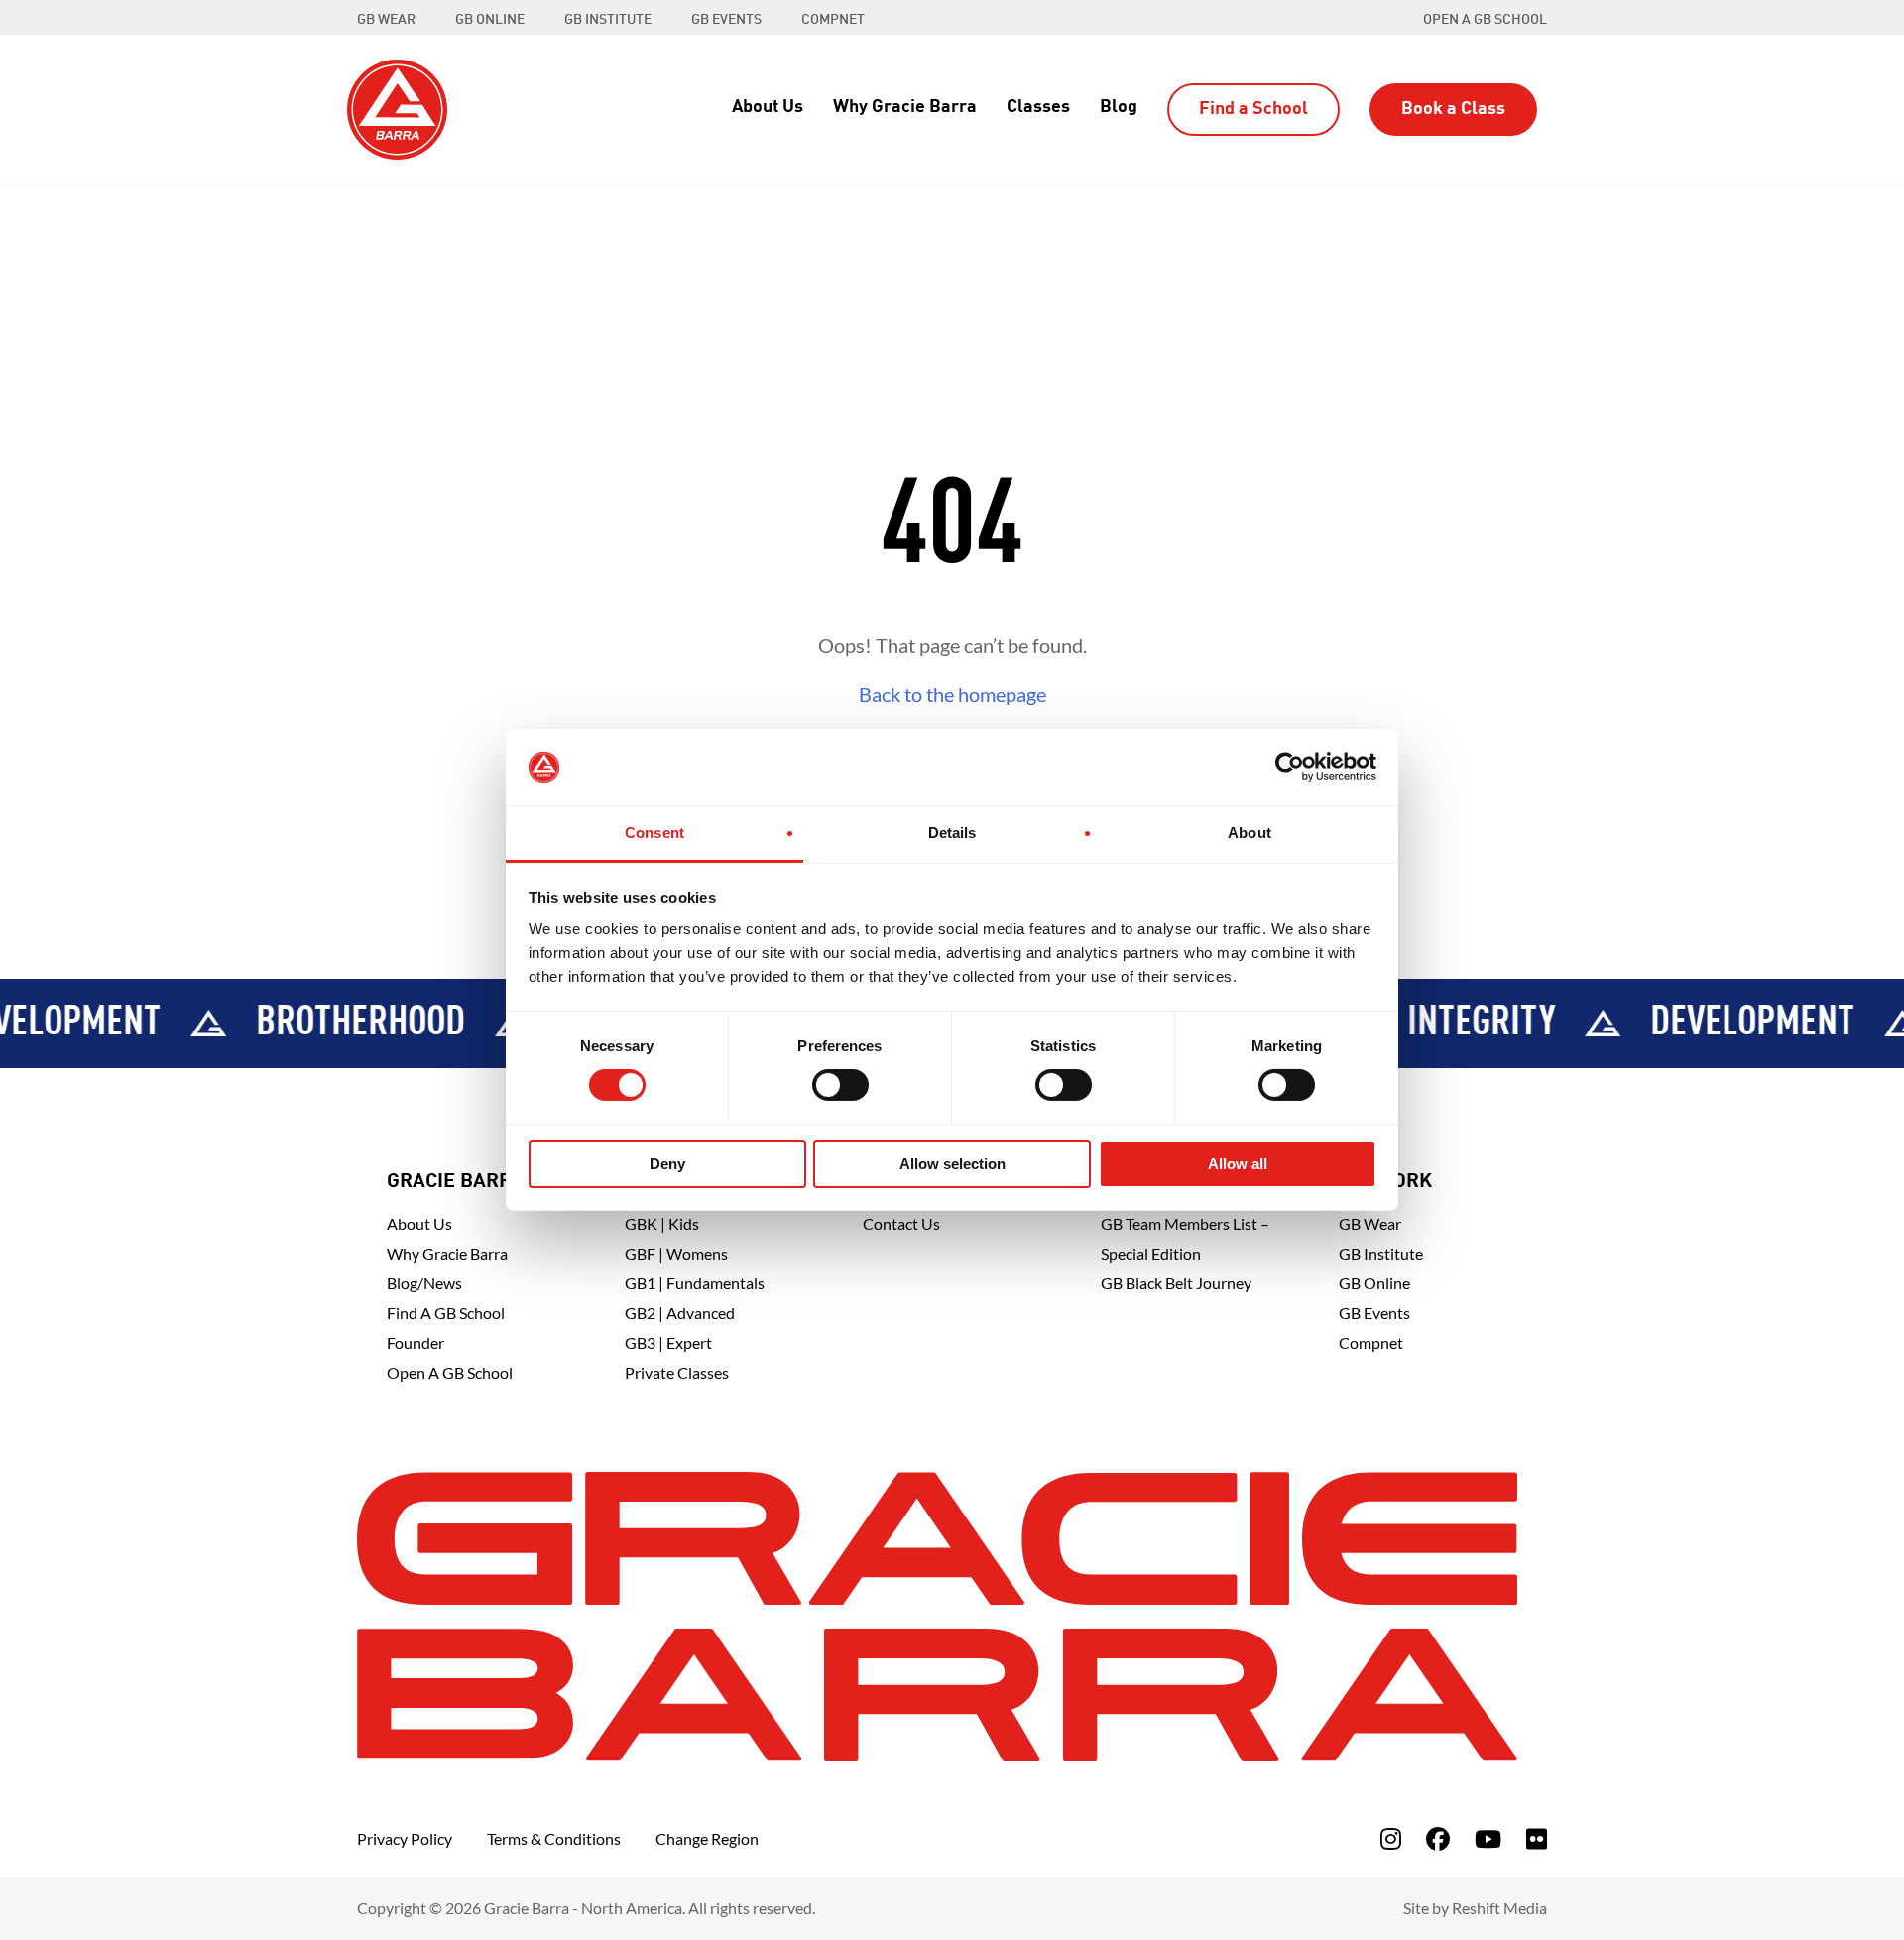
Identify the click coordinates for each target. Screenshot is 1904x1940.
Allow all (1238, 1164)
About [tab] (1249, 833)
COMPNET (833, 20)
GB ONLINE (490, 20)
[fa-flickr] (1537, 1838)
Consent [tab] (654, 833)
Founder (416, 1342)
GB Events (1374, 1313)
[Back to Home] (397, 107)
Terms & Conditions (554, 1838)
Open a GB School (1485, 20)
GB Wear (1370, 1223)
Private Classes (677, 1372)
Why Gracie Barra (905, 107)
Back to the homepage (952, 694)
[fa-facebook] (1438, 1838)
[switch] (840, 1085)
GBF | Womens (676, 1253)
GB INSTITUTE (608, 20)
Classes (1038, 107)
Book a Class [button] (1453, 109)
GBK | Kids (662, 1223)
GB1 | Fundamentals (695, 1283)
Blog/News (424, 1283)
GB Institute (1381, 1253)
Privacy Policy (405, 1838)
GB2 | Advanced (680, 1313)
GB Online (1374, 1283)
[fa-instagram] (1391, 1838)
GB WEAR (386, 20)
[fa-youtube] (1488, 1838)
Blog (1119, 107)
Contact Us (901, 1223)
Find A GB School (446, 1313)
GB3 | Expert (668, 1342)
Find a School (1253, 109)
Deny (667, 1164)
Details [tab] (952, 833)
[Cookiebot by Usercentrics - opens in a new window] (1290, 767)
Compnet (1371, 1342)
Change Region (707, 1838)
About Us (768, 107)
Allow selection (952, 1164)
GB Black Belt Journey (1176, 1283)
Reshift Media (1499, 1908)
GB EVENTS (726, 20)
